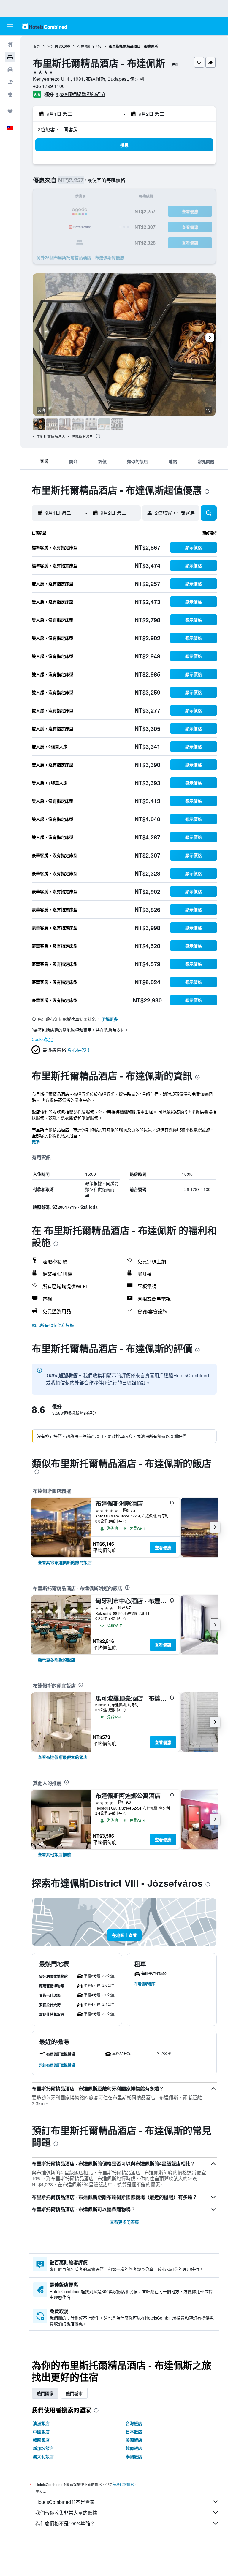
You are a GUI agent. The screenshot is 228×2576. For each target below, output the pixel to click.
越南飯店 (134, 2448)
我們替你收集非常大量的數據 (66, 2513)
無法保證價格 (123, 2484)
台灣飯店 (134, 2423)
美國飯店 (134, 2440)
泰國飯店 (134, 2456)
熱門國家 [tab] (45, 2393)
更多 (36, 1141)
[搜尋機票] (10, 45)
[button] (10, 26)
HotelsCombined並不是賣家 (65, 2502)
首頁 (37, 46)
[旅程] (10, 111)
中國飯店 (41, 2431)
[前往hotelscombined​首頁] (45, 26)
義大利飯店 (43, 2456)
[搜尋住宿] (10, 57)
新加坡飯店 (43, 2448)
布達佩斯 (84, 46)
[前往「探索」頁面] (10, 94)
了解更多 (110, 1019)
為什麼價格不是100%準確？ (65, 2523)
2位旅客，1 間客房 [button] (58, 129)
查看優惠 (163, 1547)
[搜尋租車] (10, 69)
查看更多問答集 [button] (124, 2222)
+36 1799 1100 (49, 86)
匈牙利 (53, 46)
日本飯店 (134, 2431)
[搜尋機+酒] (10, 82)
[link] (65, 1562)
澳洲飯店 (41, 2423)
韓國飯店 (41, 2440)
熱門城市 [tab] (74, 2393)
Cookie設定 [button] (42, 1039)
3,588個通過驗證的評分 (80, 94)
